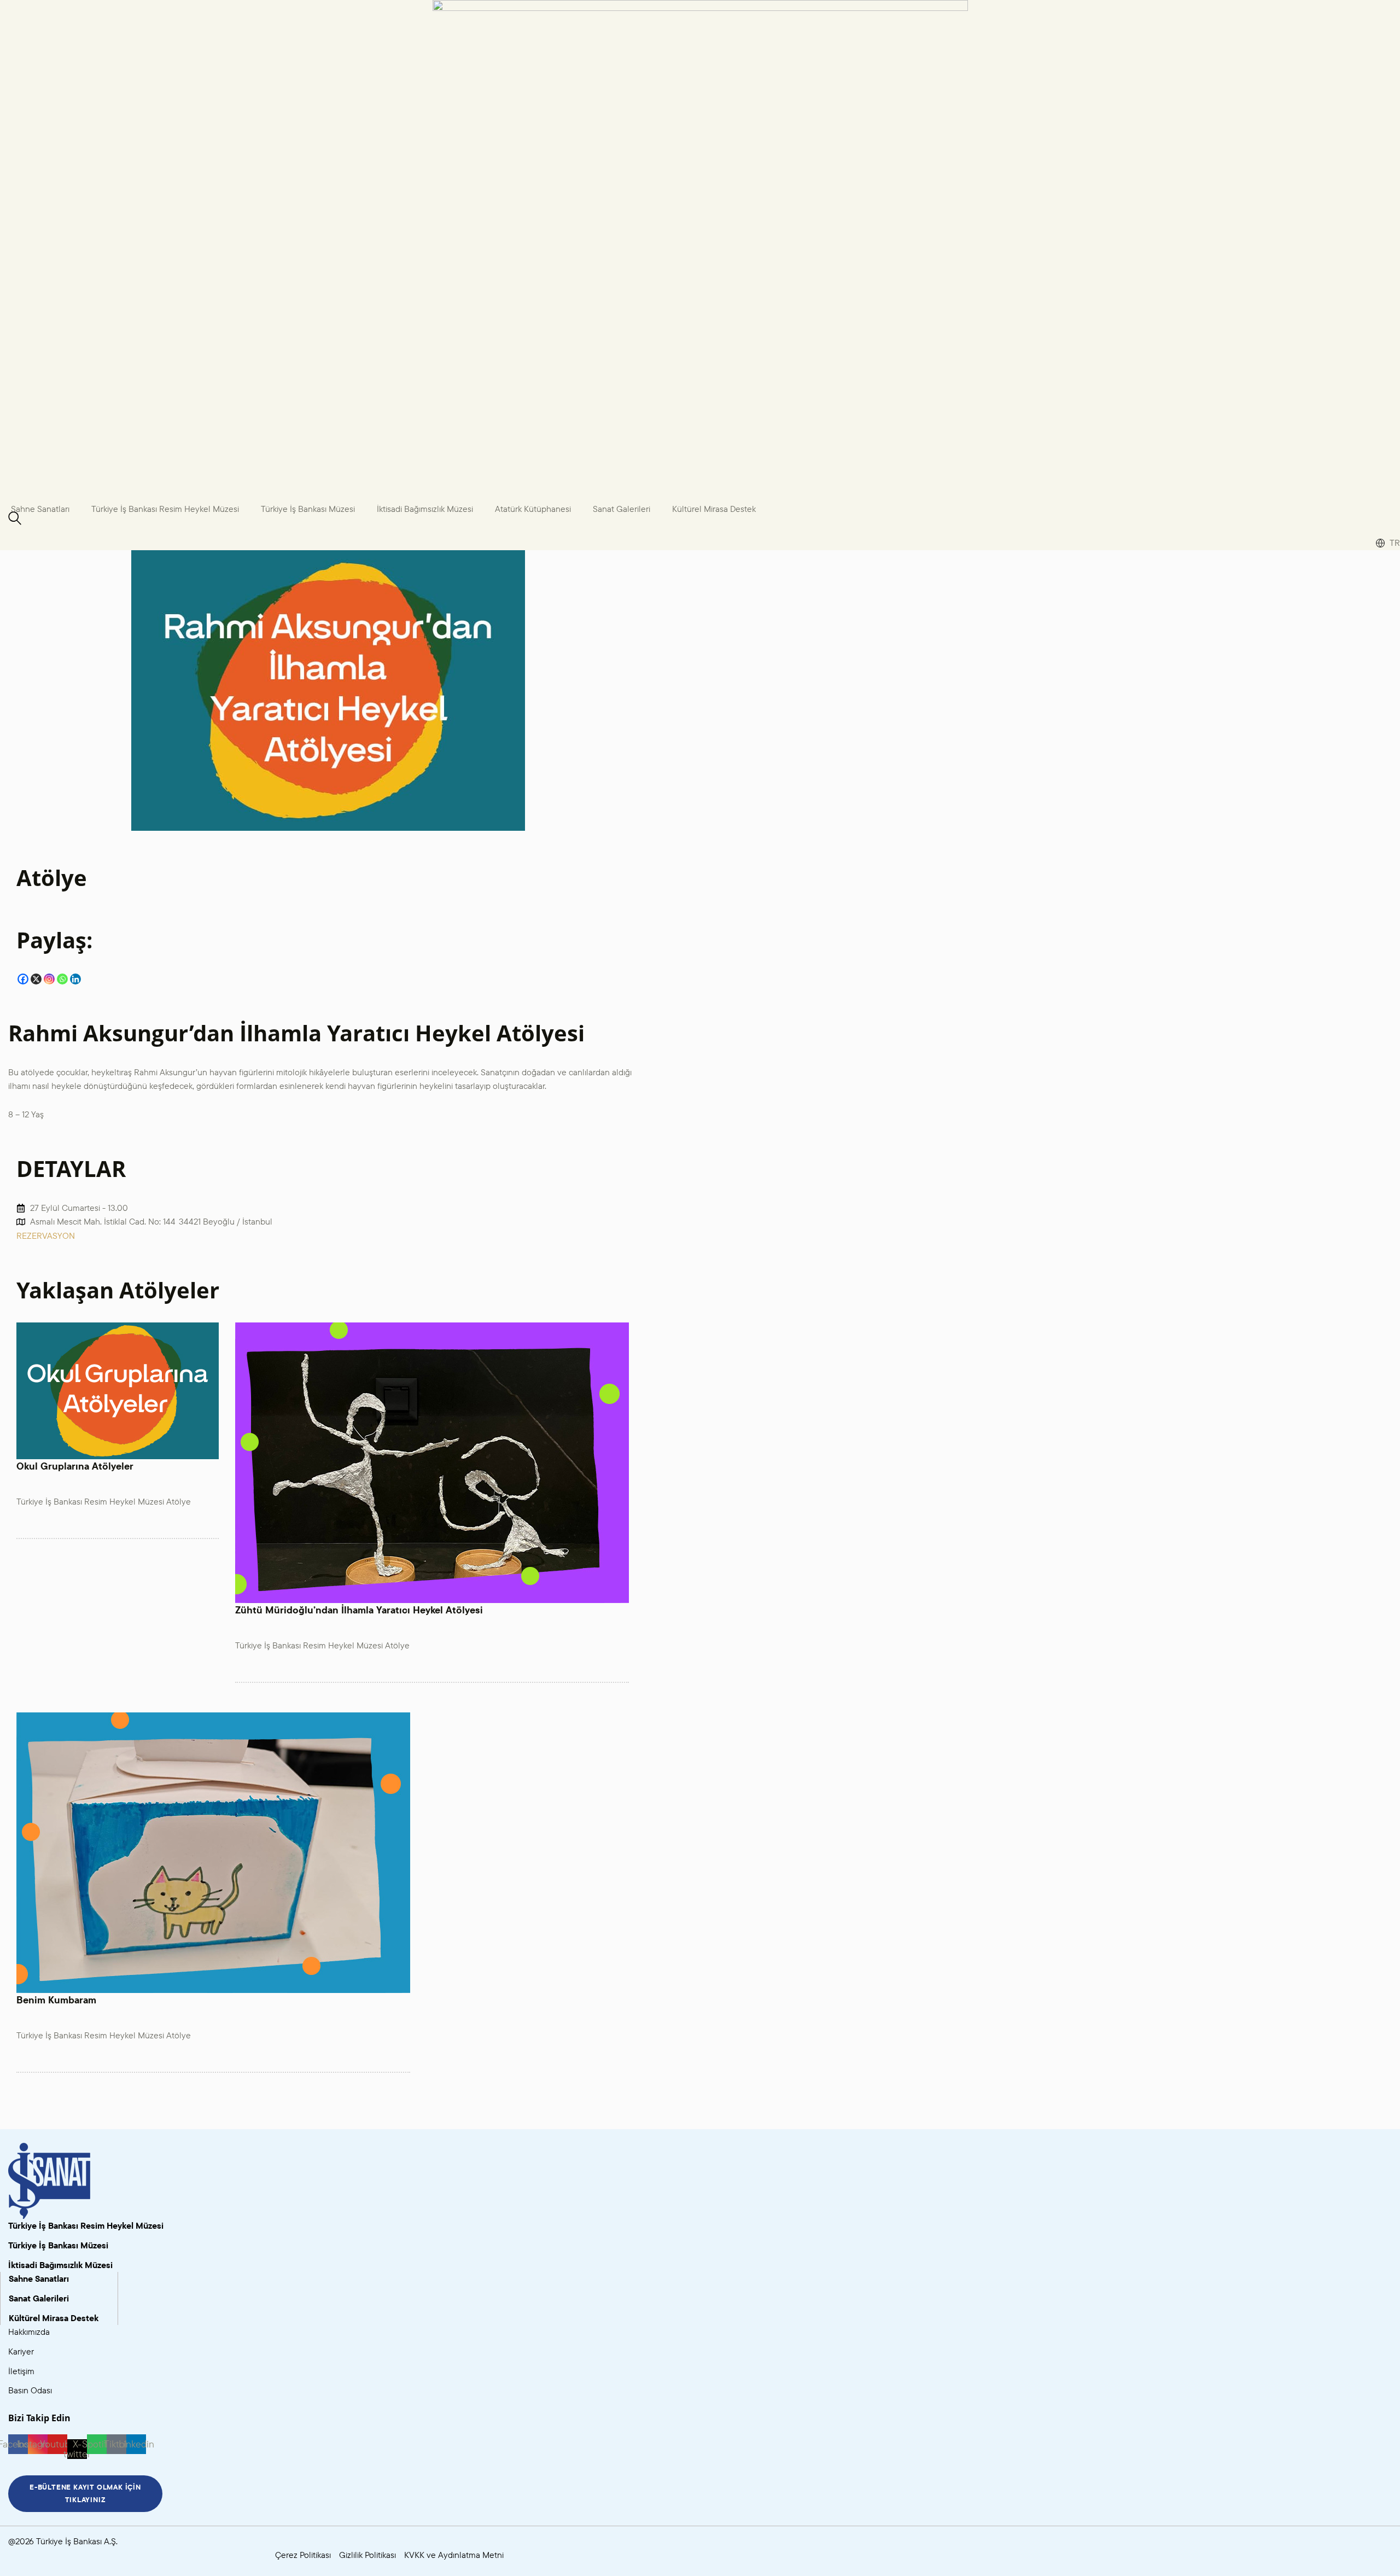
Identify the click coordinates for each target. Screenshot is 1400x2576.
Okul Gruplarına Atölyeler (75, 1466)
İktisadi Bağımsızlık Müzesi (425, 509)
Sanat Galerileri (622, 509)
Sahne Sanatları (40, 509)
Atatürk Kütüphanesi (533, 509)
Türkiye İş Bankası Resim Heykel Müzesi (165, 509)
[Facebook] (23, 979)
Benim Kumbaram (56, 2000)
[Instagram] (49, 979)
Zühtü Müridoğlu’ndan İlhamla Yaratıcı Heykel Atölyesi (359, 1610)
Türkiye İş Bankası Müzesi (308, 509)
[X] (36, 979)
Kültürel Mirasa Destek (714, 509)
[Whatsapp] (62, 979)
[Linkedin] (75, 979)
